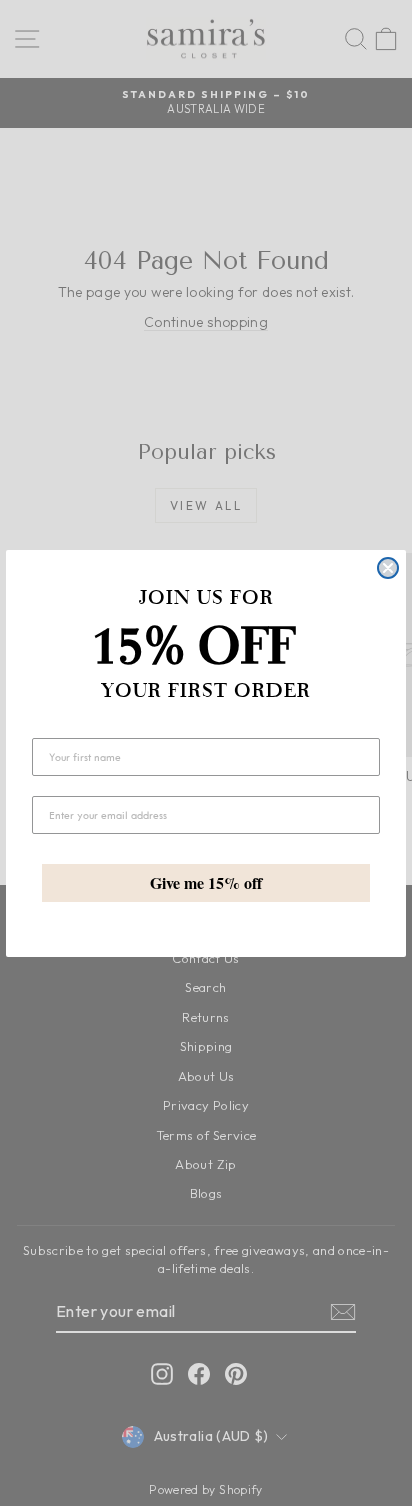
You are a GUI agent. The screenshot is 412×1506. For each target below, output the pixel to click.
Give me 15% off (206, 882)
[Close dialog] (388, 568)
